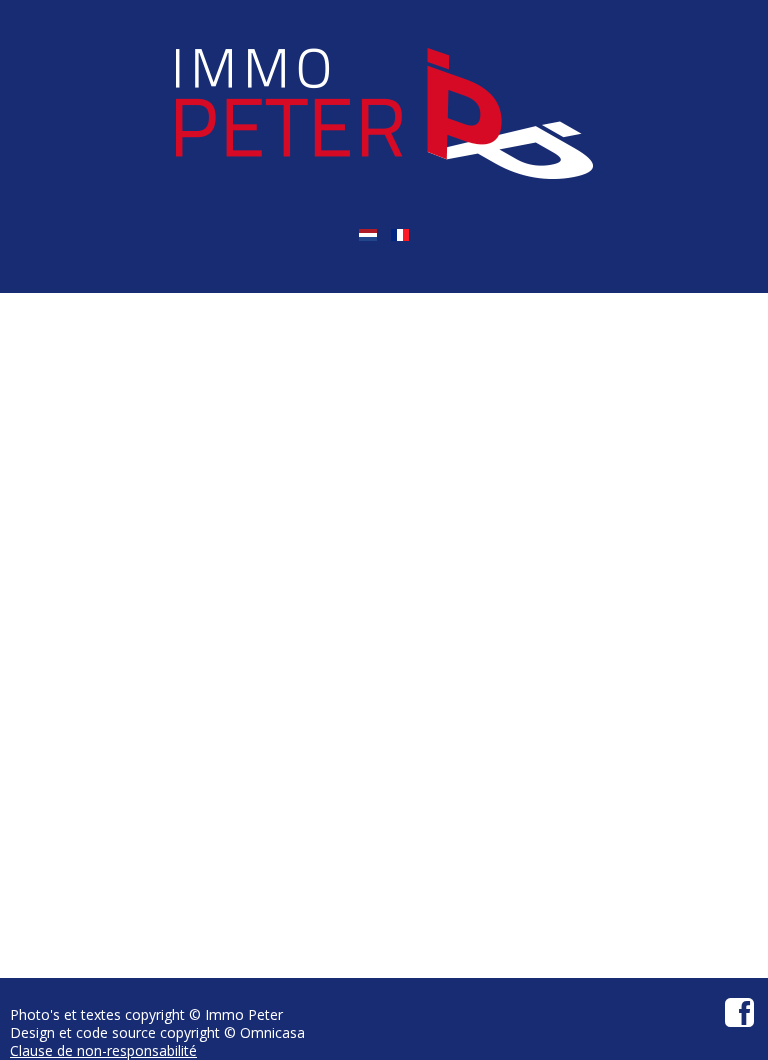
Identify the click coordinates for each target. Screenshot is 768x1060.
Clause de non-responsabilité (103, 1050)
